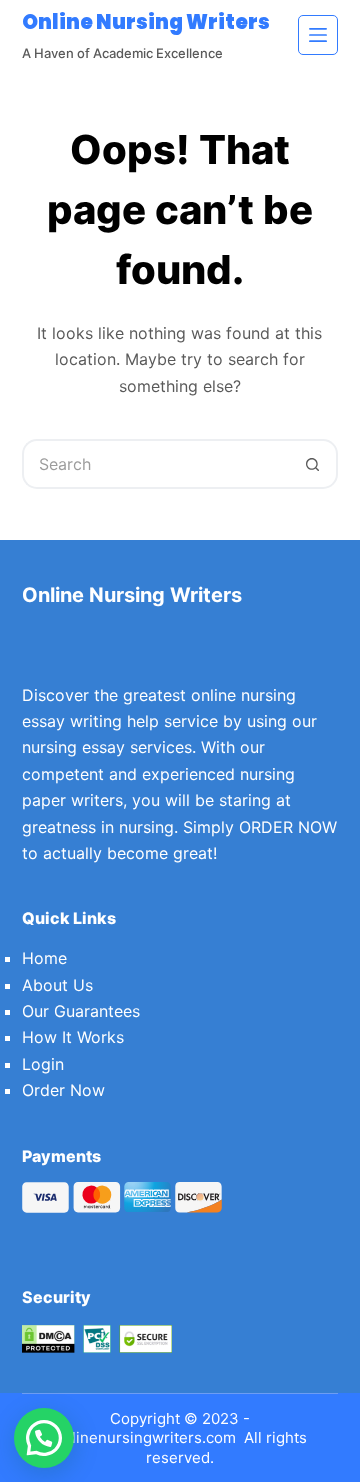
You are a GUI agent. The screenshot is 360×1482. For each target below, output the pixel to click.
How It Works (73, 1037)
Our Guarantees (81, 1011)
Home (44, 958)
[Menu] (318, 35)
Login (43, 1064)
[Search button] (313, 464)
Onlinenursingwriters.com (144, 1437)
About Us (57, 985)
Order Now (63, 1090)
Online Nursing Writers (146, 22)
